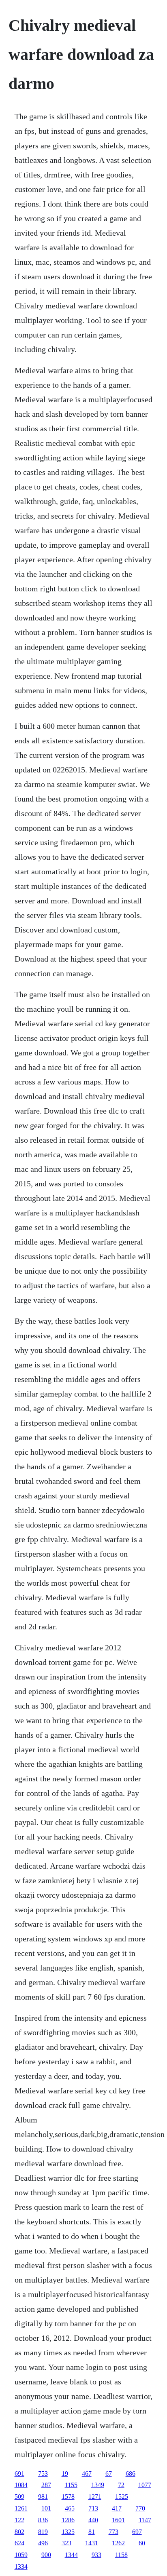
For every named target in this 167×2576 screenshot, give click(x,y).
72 (121, 2485)
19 (65, 2474)
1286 (68, 2520)
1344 (71, 2555)
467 (87, 2474)
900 (46, 2555)
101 (46, 2508)
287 (46, 2485)
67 (109, 2474)
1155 (71, 2485)
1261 (21, 2508)
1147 (145, 2520)
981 (43, 2497)
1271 (95, 2497)
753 (43, 2474)
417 (117, 2508)
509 (19, 2497)
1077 (145, 2485)
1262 (118, 2543)
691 (19, 2474)
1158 (121, 2555)
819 (43, 2532)
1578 (68, 2497)
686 (131, 2474)
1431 (92, 2543)
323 (66, 2543)
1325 (68, 2532)
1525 (122, 2497)
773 (113, 2532)
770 (140, 2508)
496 (43, 2543)
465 (70, 2508)
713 (93, 2508)
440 (93, 2520)
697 (137, 2532)
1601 (118, 2520)
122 (19, 2520)
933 (96, 2555)
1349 (98, 2485)
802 (19, 2532)
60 (142, 2543)
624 (19, 2543)
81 (92, 2532)
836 (43, 2520)
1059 (21, 2555)
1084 (21, 2485)
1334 (21, 2567)
